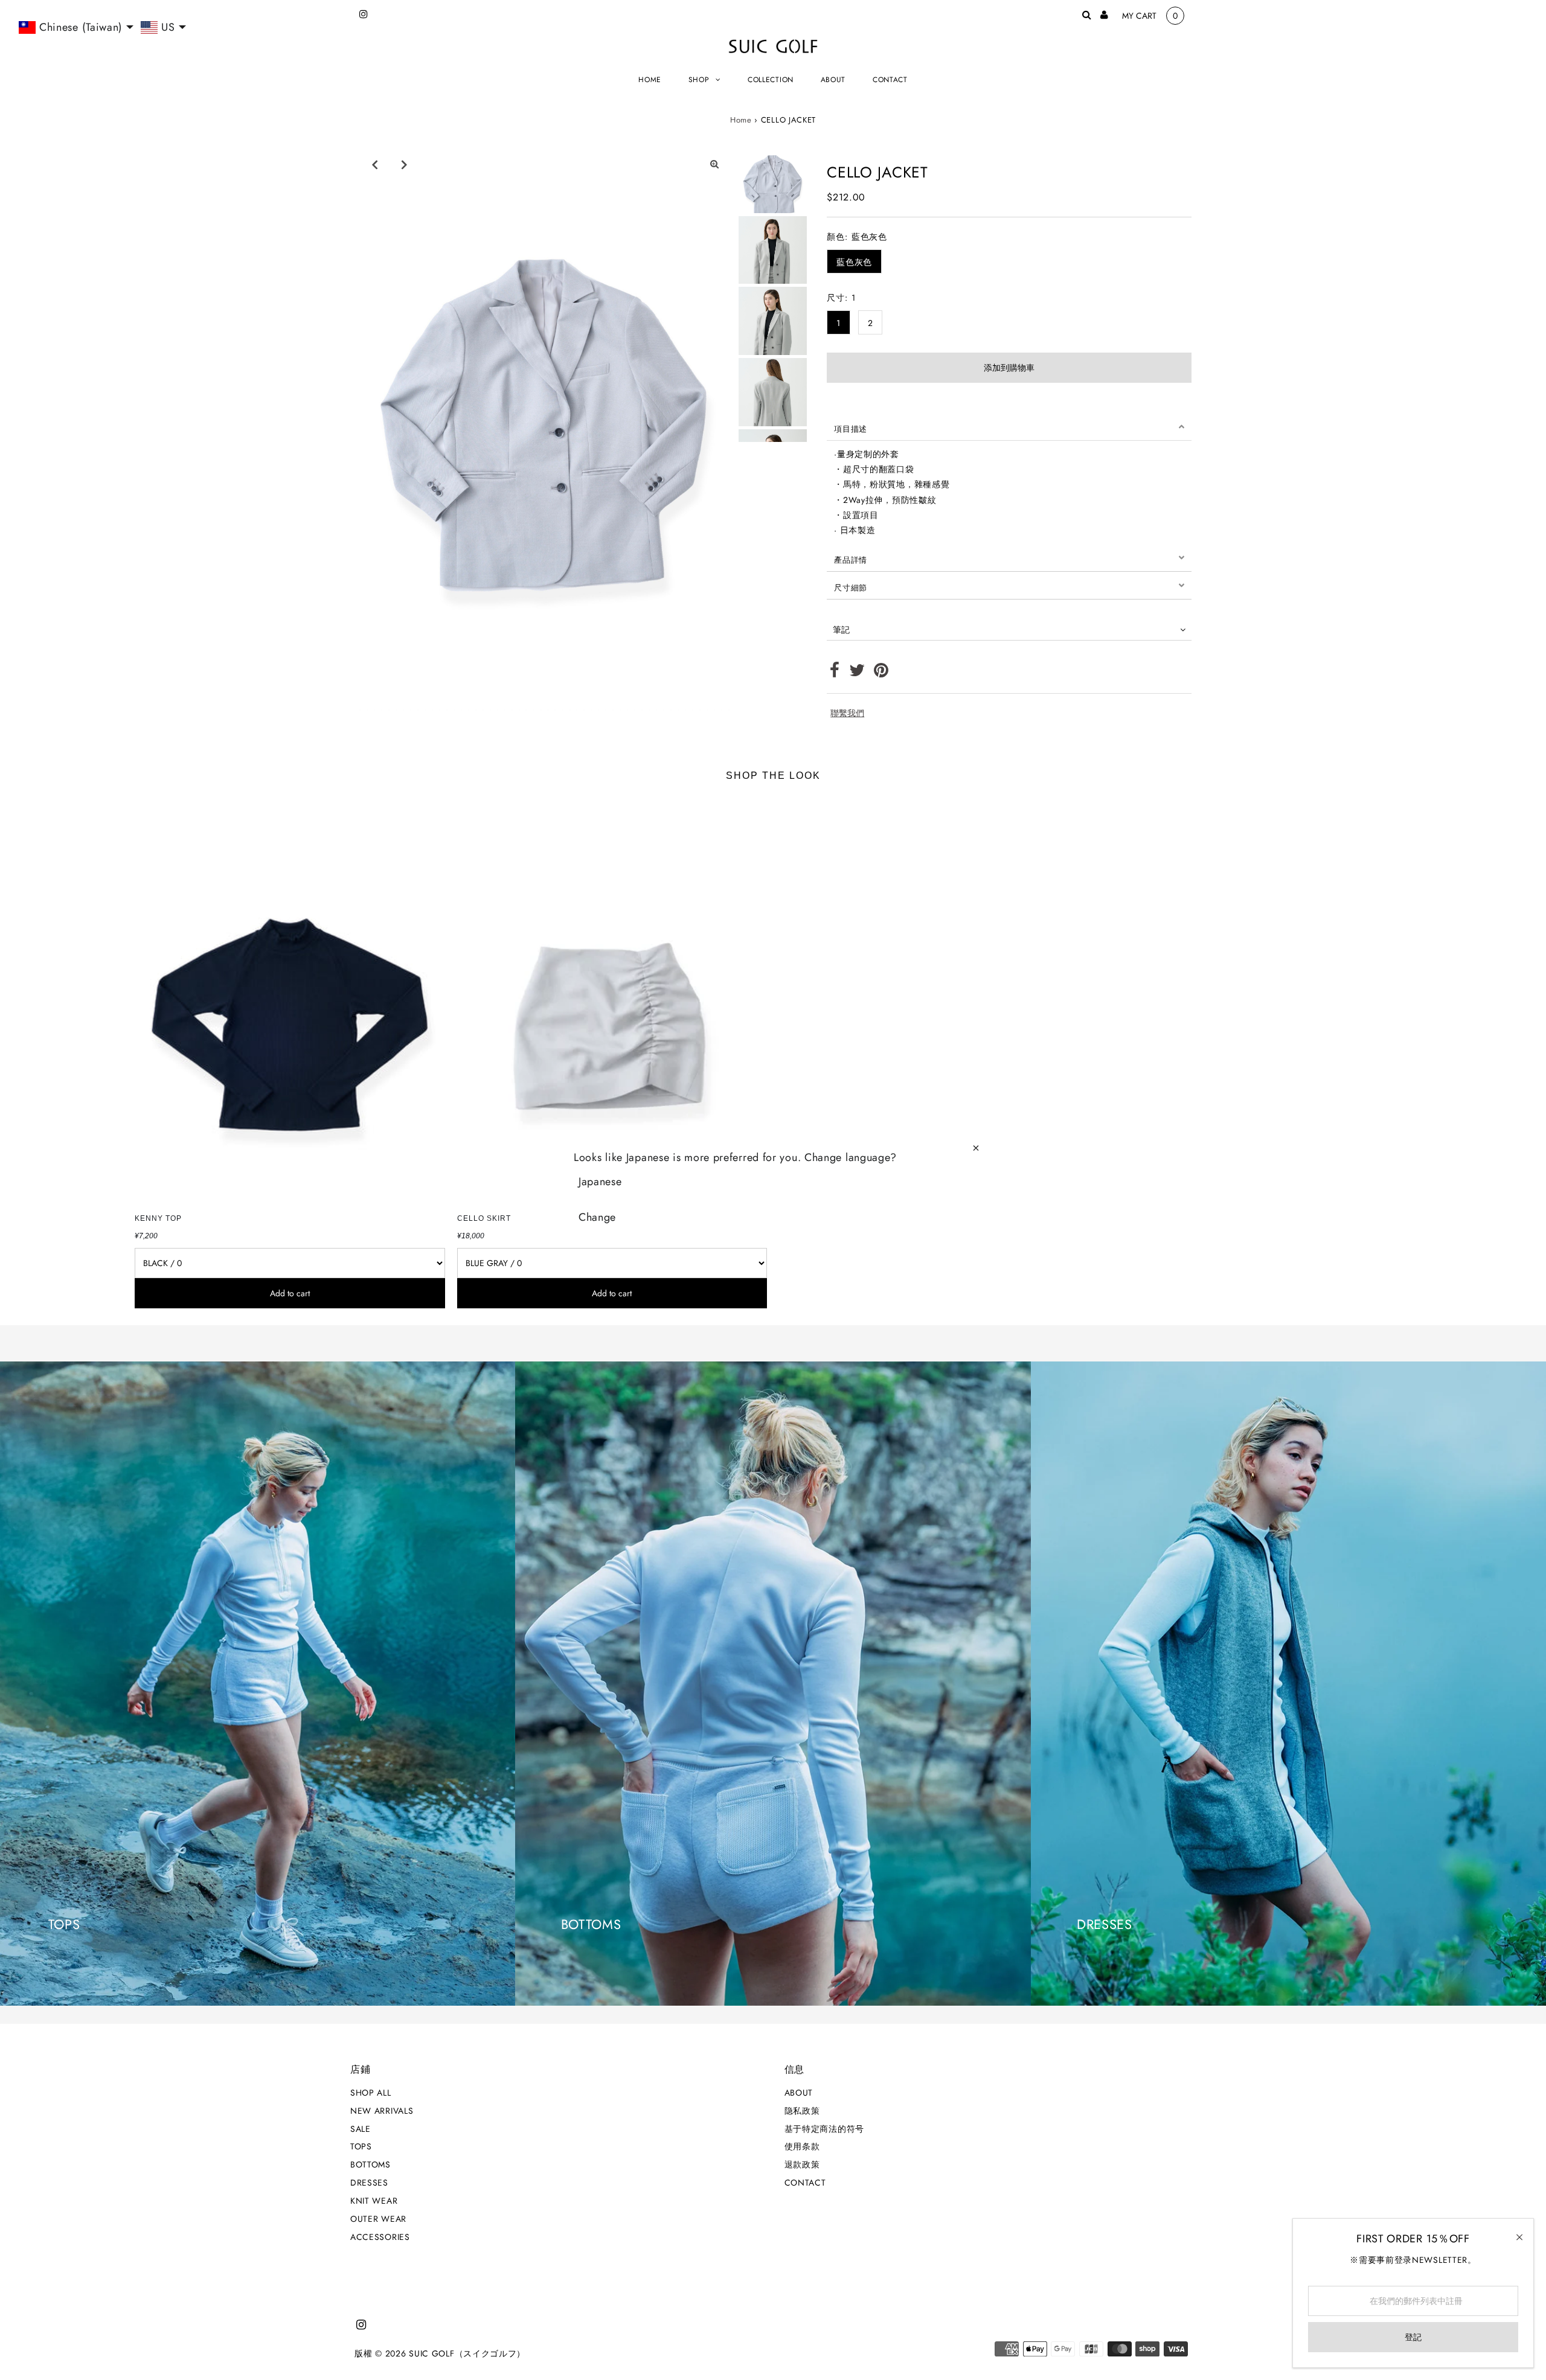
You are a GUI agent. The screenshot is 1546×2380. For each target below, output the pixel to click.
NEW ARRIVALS (382, 2111)
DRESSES (369, 2183)
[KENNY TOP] (290, 1000)
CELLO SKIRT (484, 1218)
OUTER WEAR (378, 2219)
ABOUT (799, 2093)
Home (741, 120)
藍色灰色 (854, 262)
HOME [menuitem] (650, 80)
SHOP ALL (371, 2093)
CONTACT (805, 2183)
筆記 (841, 630)
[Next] (404, 164)
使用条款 (802, 2146)
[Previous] (374, 164)
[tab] (1009, 427)
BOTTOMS (370, 2164)
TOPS (361, 2146)
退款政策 (802, 2164)
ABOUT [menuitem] (833, 80)
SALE (361, 2129)
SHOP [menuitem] (699, 80)
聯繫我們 (847, 713)
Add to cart (290, 1293)
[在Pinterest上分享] (881, 673)
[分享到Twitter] (857, 673)
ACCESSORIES (380, 2237)
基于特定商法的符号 (824, 2129)
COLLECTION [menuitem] (771, 80)
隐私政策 (802, 2111)
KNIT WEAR (374, 2201)
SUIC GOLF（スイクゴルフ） (467, 2353)
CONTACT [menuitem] (890, 80)
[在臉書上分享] (835, 673)
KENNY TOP (158, 1218)
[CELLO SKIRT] (612, 1000)
